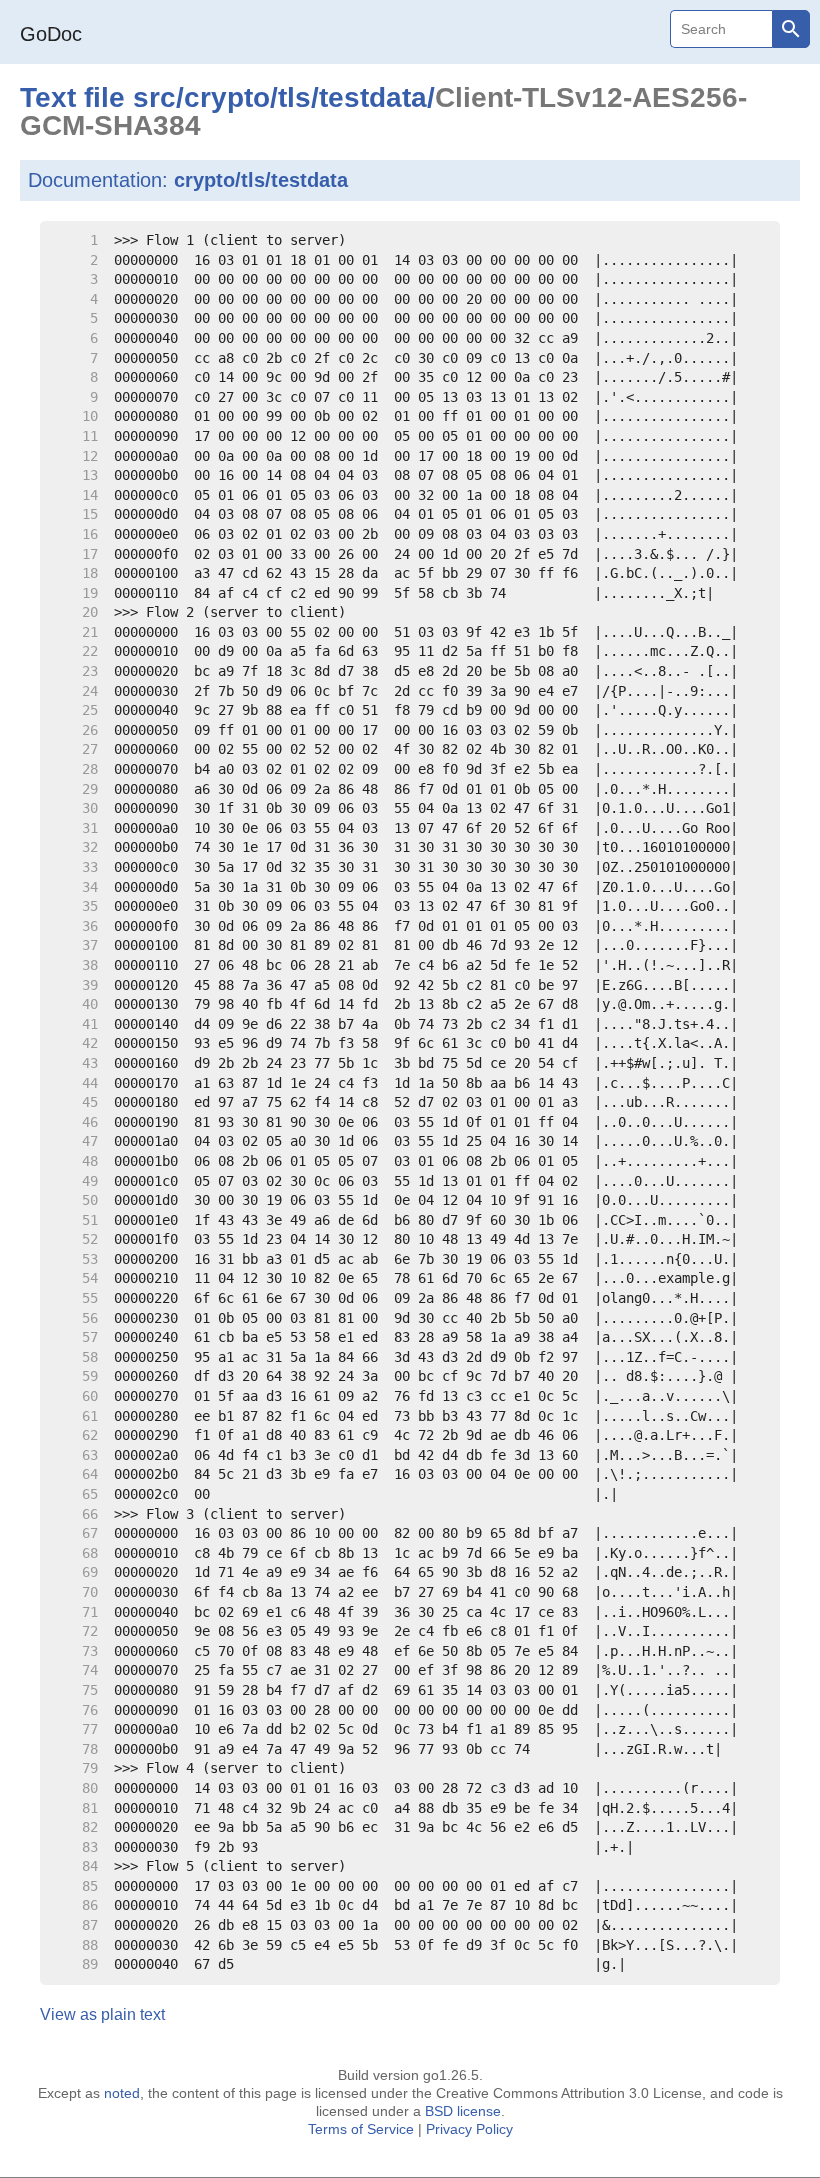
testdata (373, 97)
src (154, 97)
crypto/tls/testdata (261, 180)
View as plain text (102, 2014)
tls (294, 97)
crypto (227, 97)
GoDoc (51, 34)
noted (122, 2093)
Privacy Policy (469, 2129)
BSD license (463, 2111)
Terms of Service (361, 2129)
